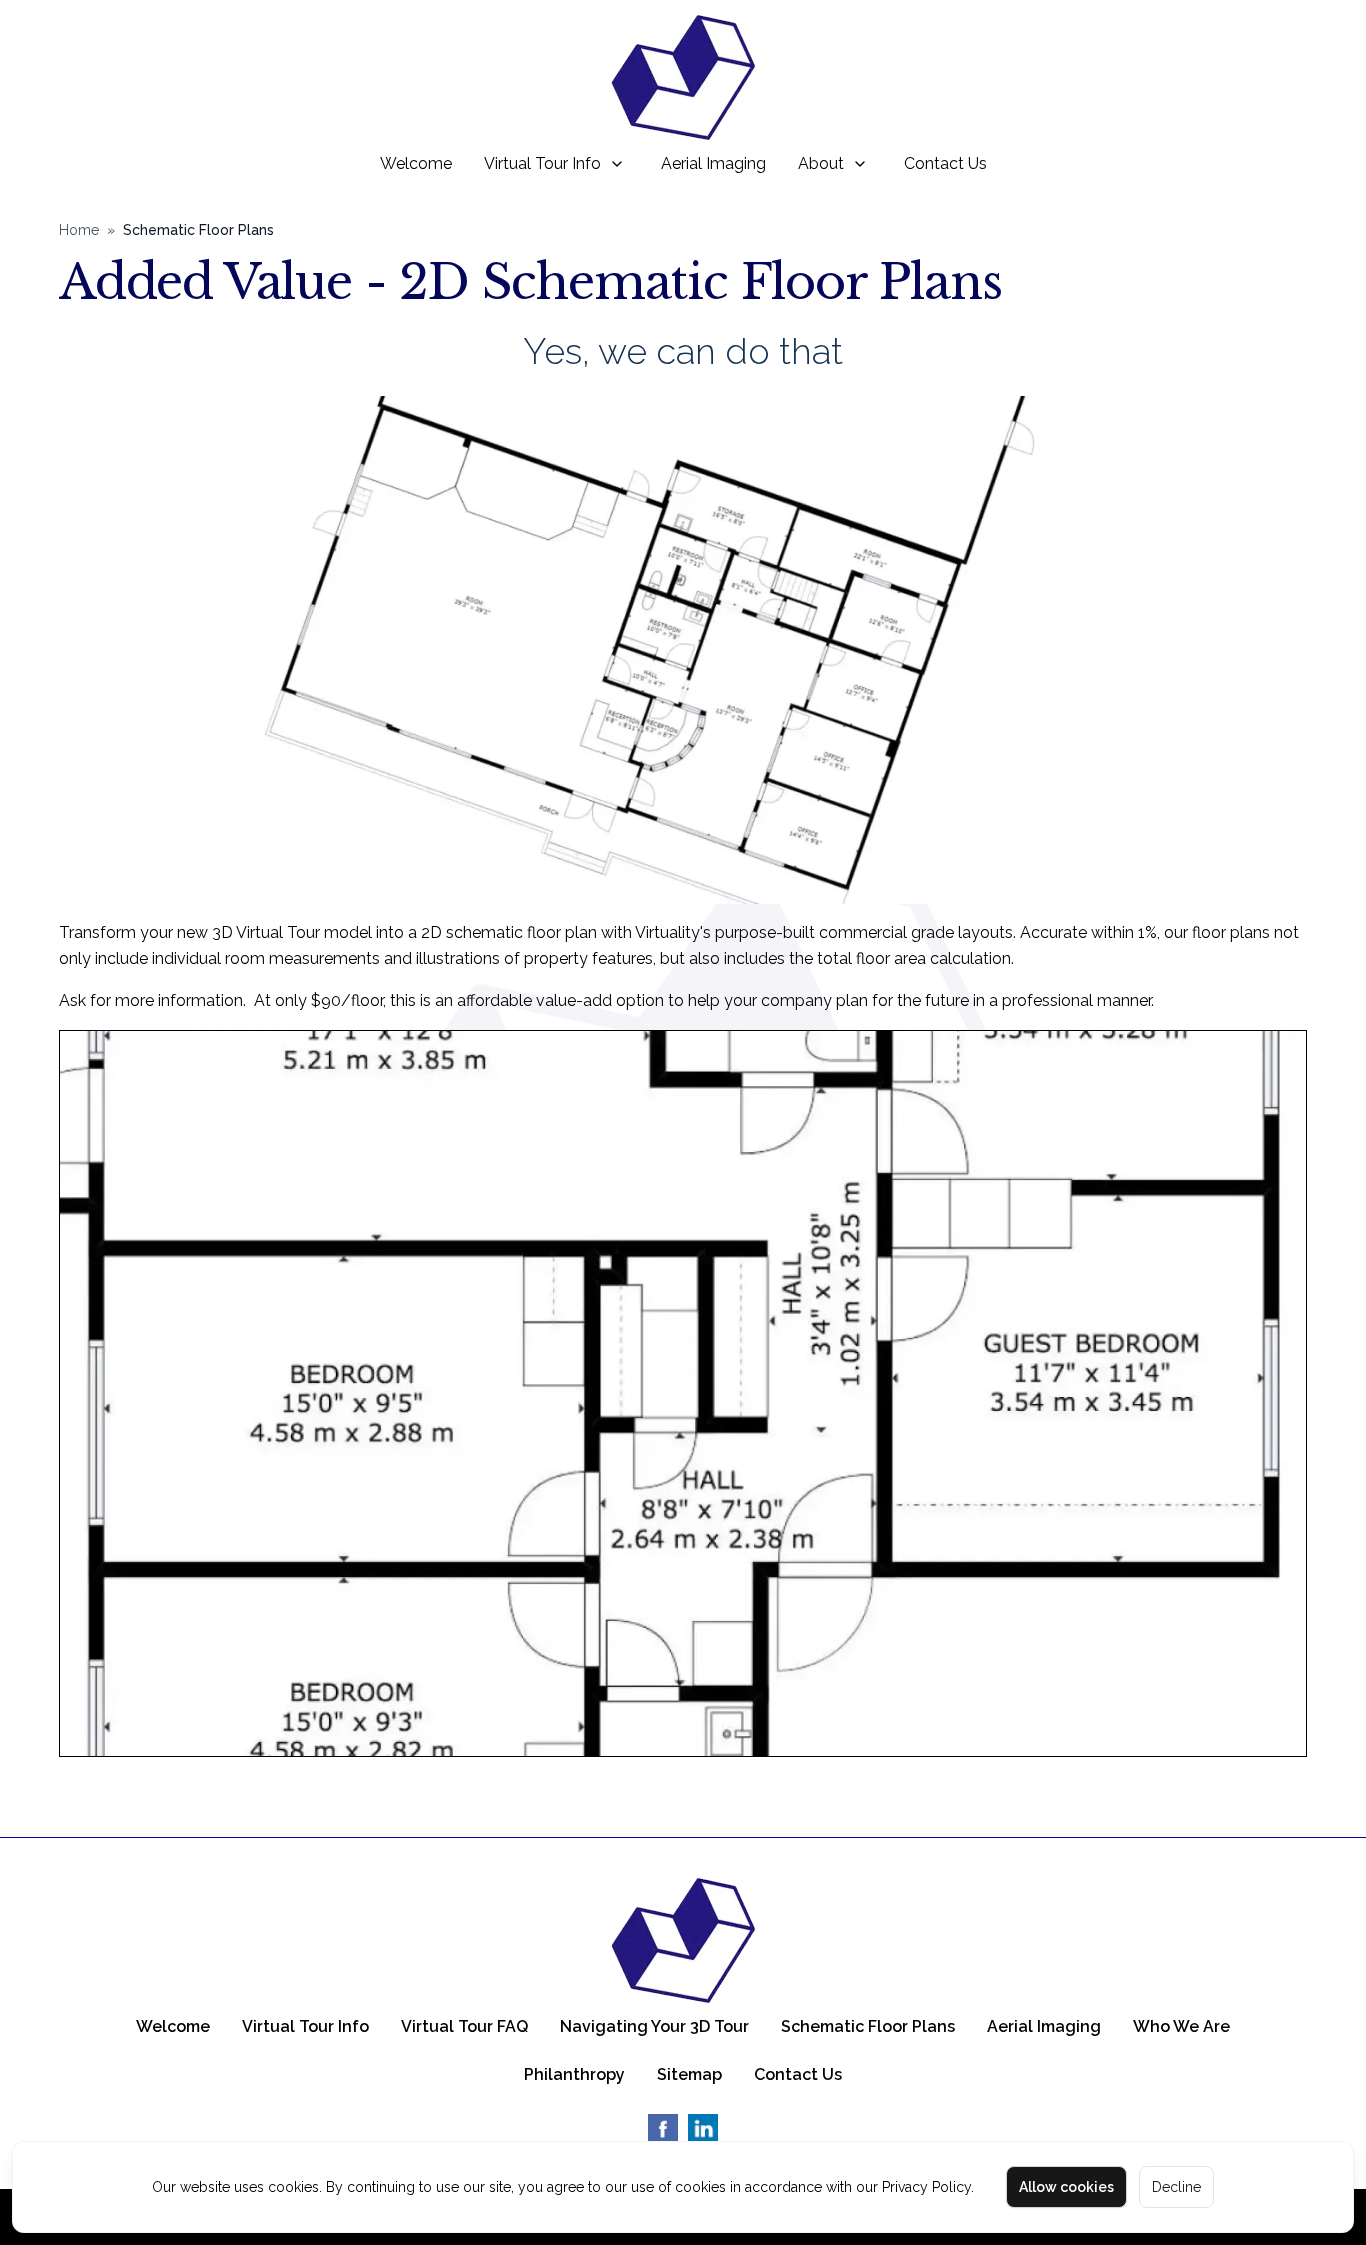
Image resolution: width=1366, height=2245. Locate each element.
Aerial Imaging (713, 163)
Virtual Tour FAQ (464, 2026)
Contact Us (945, 163)
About (821, 163)
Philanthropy (574, 2074)
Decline (1176, 2187)
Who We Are (1181, 2026)
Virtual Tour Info (542, 163)
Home (79, 230)
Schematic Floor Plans (868, 2026)
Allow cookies (1066, 2187)
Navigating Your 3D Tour (654, 2026)
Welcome (416, 163)
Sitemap (689, 2074)
